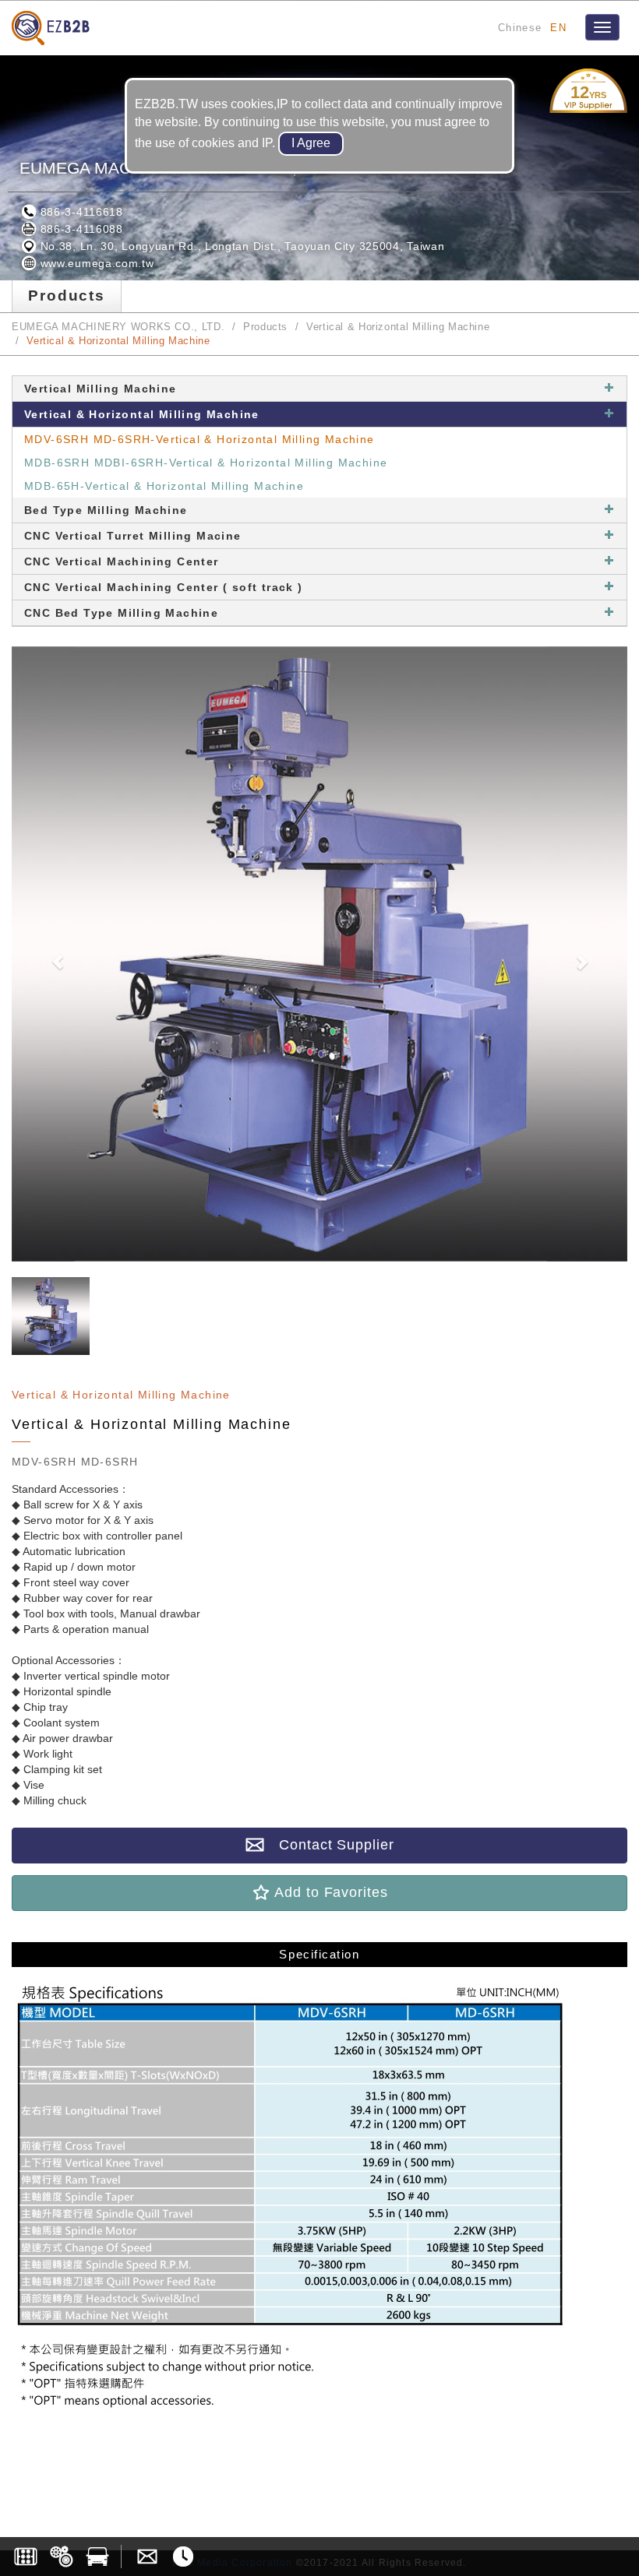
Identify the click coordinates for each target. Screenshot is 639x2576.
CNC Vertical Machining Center (122, 561)
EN (558, 28)
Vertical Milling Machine (101, 389)
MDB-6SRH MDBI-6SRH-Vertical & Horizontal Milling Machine (206, 463)
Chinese (520, 28)
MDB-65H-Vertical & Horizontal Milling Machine (164, 486)
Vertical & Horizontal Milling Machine (398, 327)
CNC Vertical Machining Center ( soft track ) (164, 587)
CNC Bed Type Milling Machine (121, 613)
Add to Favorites (329, 1892)
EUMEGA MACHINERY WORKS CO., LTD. (118, 327)
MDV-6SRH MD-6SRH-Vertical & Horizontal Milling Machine (199, 439)
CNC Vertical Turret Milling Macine (133, 536)
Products (265, 327)
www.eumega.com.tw (95, 263)
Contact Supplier (329, 1845)
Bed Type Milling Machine (106, 510)
